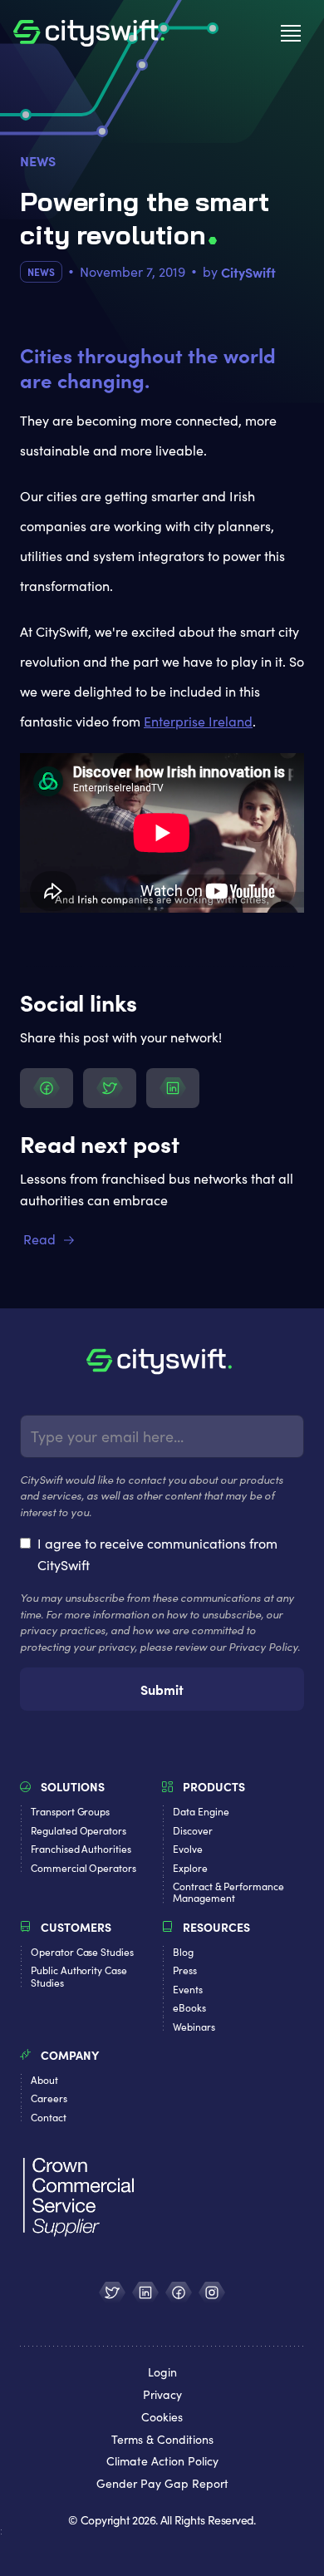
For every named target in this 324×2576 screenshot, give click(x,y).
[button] (291, 33)
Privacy (162, 2395)
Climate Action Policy (162, 2462)
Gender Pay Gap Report (162, 2484)
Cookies (162, 2418)
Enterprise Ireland (198, 721)
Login (162, 2373)
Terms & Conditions (162, 2440)
